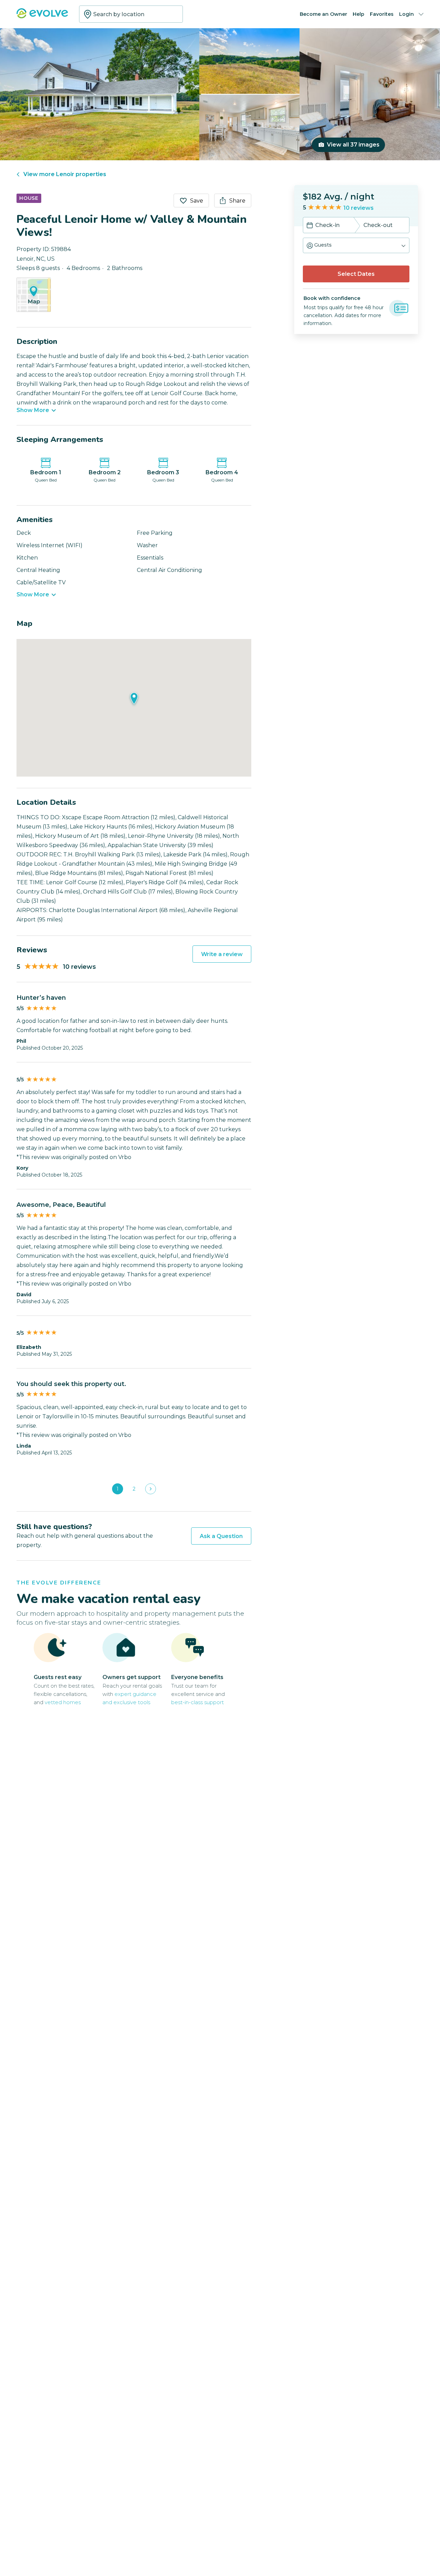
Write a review (222, 954)
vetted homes (63, 1702)
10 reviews (359, 208)
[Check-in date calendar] (310, 226)
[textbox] (131, 14)
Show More (33, 410)
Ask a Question (221, 1536)
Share (237, 201)
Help (359, 14)
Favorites (382, 14)
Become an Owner (323, 14)
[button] (356, 245)
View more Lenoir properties (65, 174)
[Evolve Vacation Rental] (42, 17)
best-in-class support (197, 1702)
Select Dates (356, 274)
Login (406, 14)
